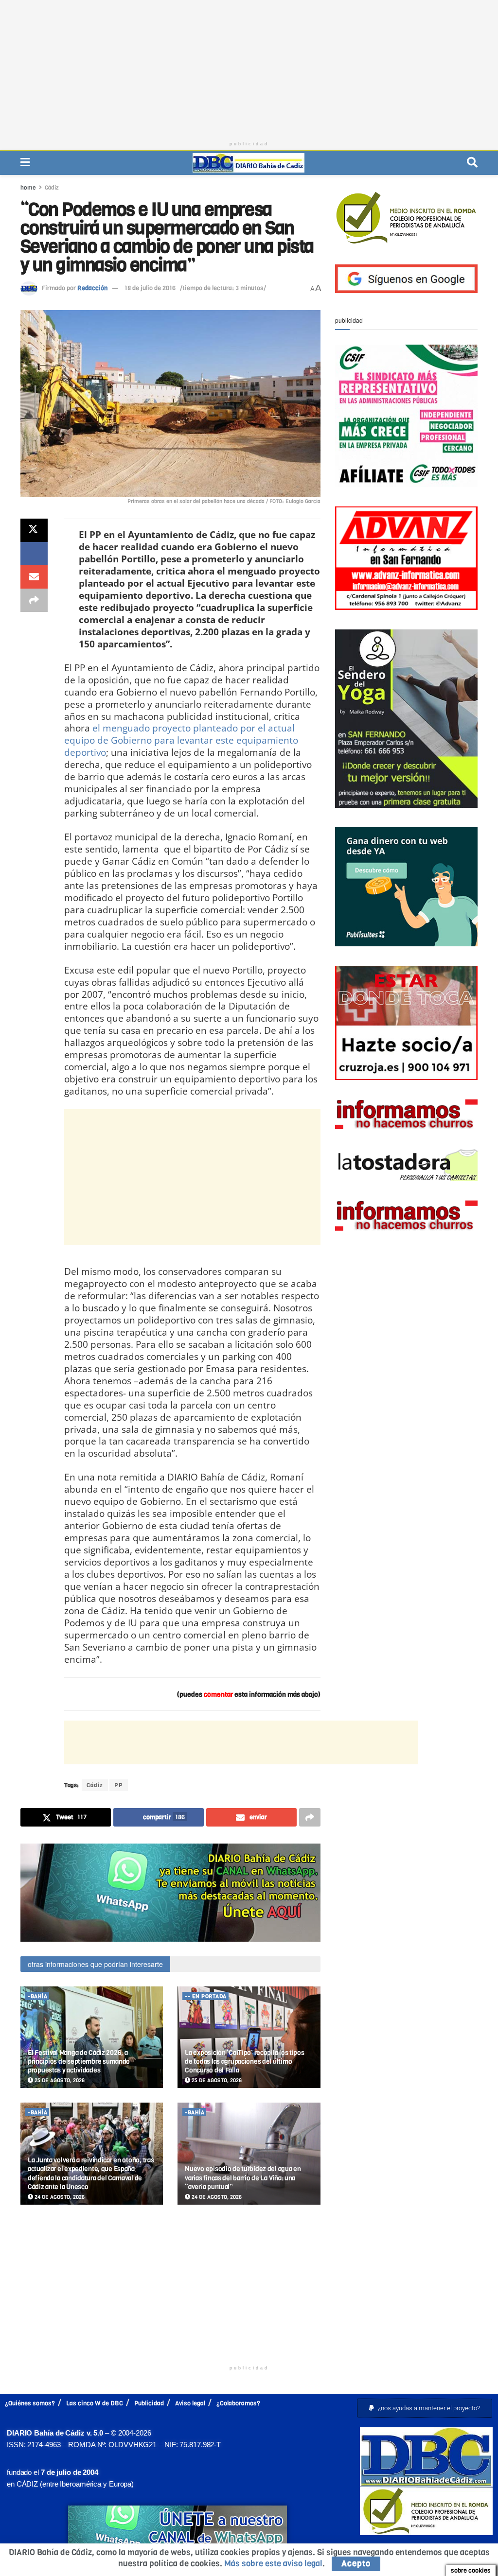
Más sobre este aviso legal (273, 2564)
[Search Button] (472, 163)
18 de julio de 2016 (150, 288)
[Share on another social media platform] (34, 600)
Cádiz (52, 188)
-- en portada (206, 1996)
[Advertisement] (249, 68)
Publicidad (149, 2403)
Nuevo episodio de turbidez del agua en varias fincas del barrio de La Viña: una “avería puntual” (243, 2178)
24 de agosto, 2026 (59, 2197)
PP (119, 1785)
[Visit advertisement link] (170, 1892)
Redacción (92, 288)
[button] (425, 2408)
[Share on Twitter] (34, 530)
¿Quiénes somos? (30, 2403)
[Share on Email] (34, 577)
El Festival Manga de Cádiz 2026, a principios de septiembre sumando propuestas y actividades (79, 2062)
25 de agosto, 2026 (59, 2080)
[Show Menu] (25, 163)
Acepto (356, 2564)
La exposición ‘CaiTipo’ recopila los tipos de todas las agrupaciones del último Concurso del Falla (244, 2062)
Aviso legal (190, 2403)
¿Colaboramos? (238, 2403)
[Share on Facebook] (34, 554)
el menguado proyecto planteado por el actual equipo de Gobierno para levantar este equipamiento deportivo (181, 740)
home (28, 188)
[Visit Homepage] (249, 163)
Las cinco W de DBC (95, 2403)
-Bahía (37, 1996)
